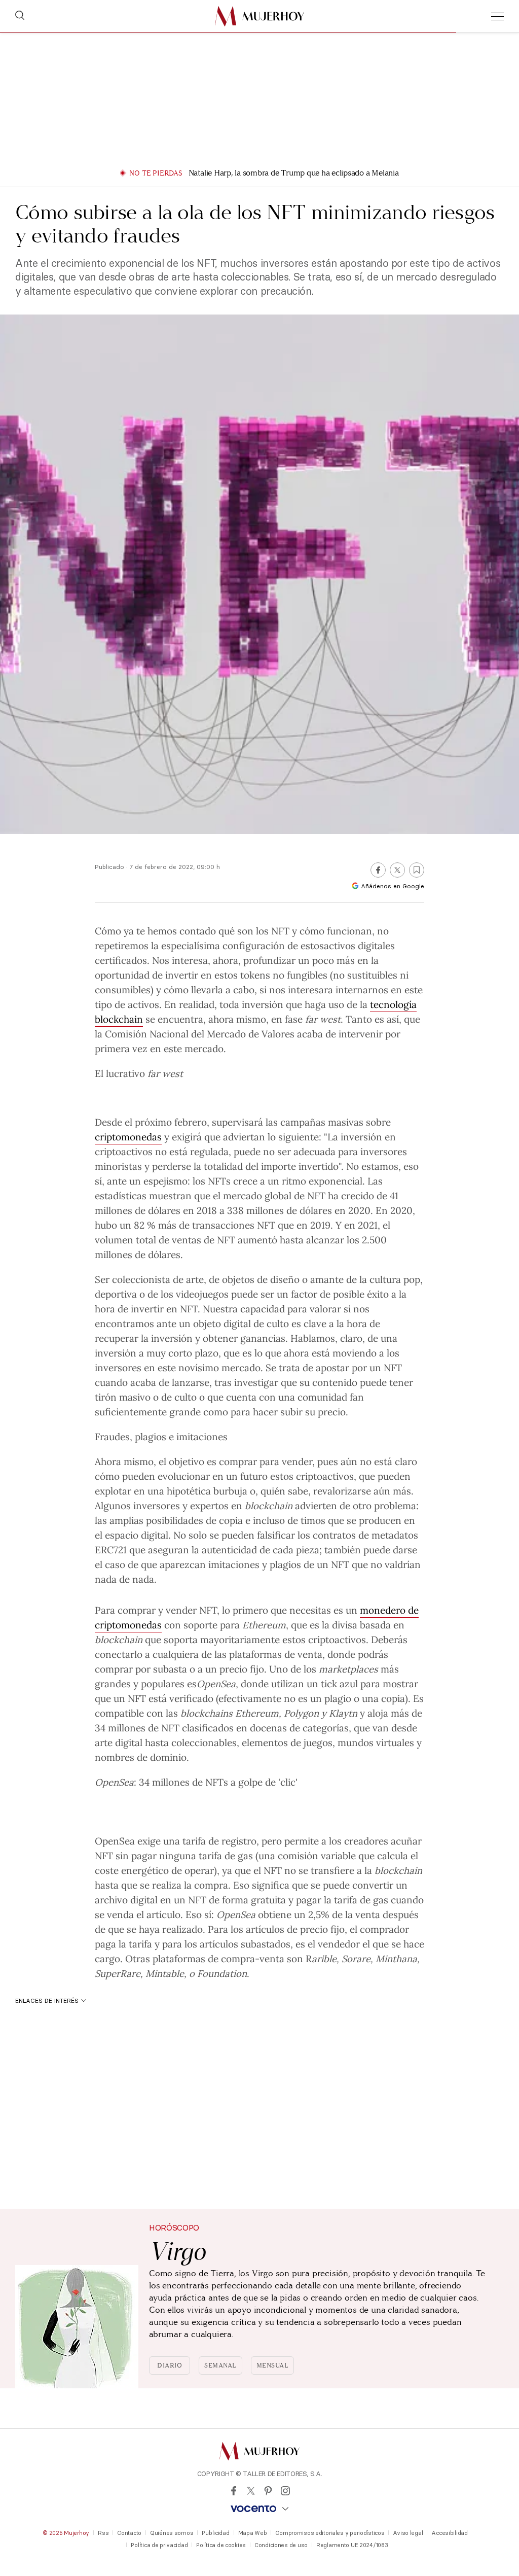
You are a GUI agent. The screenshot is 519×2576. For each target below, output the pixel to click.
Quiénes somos (172, 2533)
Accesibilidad (449, 2533)
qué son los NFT (254, 930)
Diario (170, 2365)
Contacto (129, 2533)
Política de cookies (221, 2545)
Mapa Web (253, 2533)
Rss (103, 2533)
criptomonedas (128, 1136)
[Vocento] (259, 2509)
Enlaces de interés (47, 2000)
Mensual (273, 2365)
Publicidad (215, 2533)
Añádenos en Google (393, 886)
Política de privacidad (159, 2545)
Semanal (220, 2365)
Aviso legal (408, 2533)
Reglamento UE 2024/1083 (352, 2545)
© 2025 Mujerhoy (66, 2533)
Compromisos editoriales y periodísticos (330, 2533)
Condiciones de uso (281, 2545)
